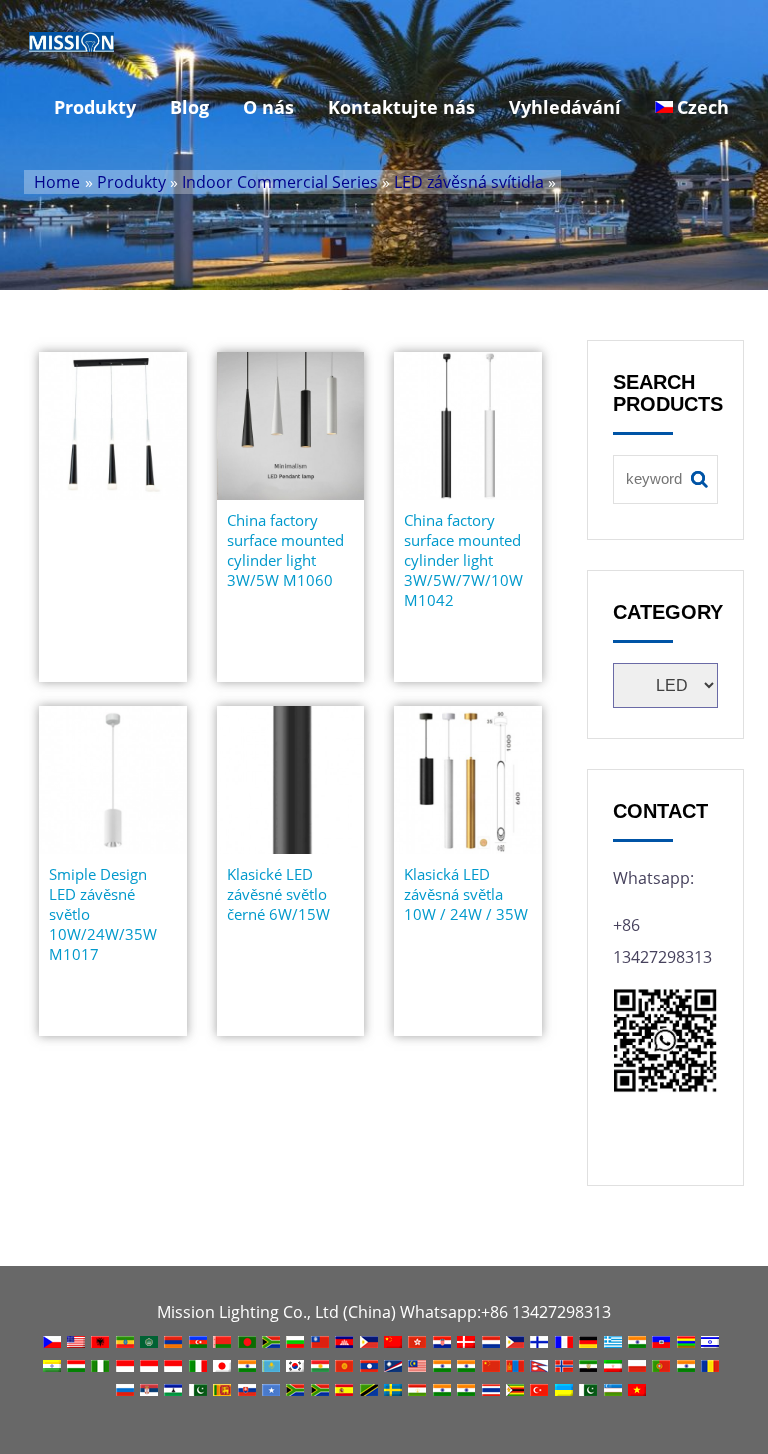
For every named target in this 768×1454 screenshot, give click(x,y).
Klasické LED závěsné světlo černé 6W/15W (278, 894)
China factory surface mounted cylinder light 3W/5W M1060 (285, 550)
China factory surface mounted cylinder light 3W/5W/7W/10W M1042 (463, 560)
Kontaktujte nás (401, 107)
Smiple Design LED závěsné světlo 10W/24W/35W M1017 (103, 914)
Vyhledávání (565, 107)
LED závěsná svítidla (469, 182)
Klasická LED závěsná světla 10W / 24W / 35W (466, 894)
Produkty (95, 107)
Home (57, 182)
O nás (268, 107)
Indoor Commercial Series (280, 182)
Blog (189, 107)
